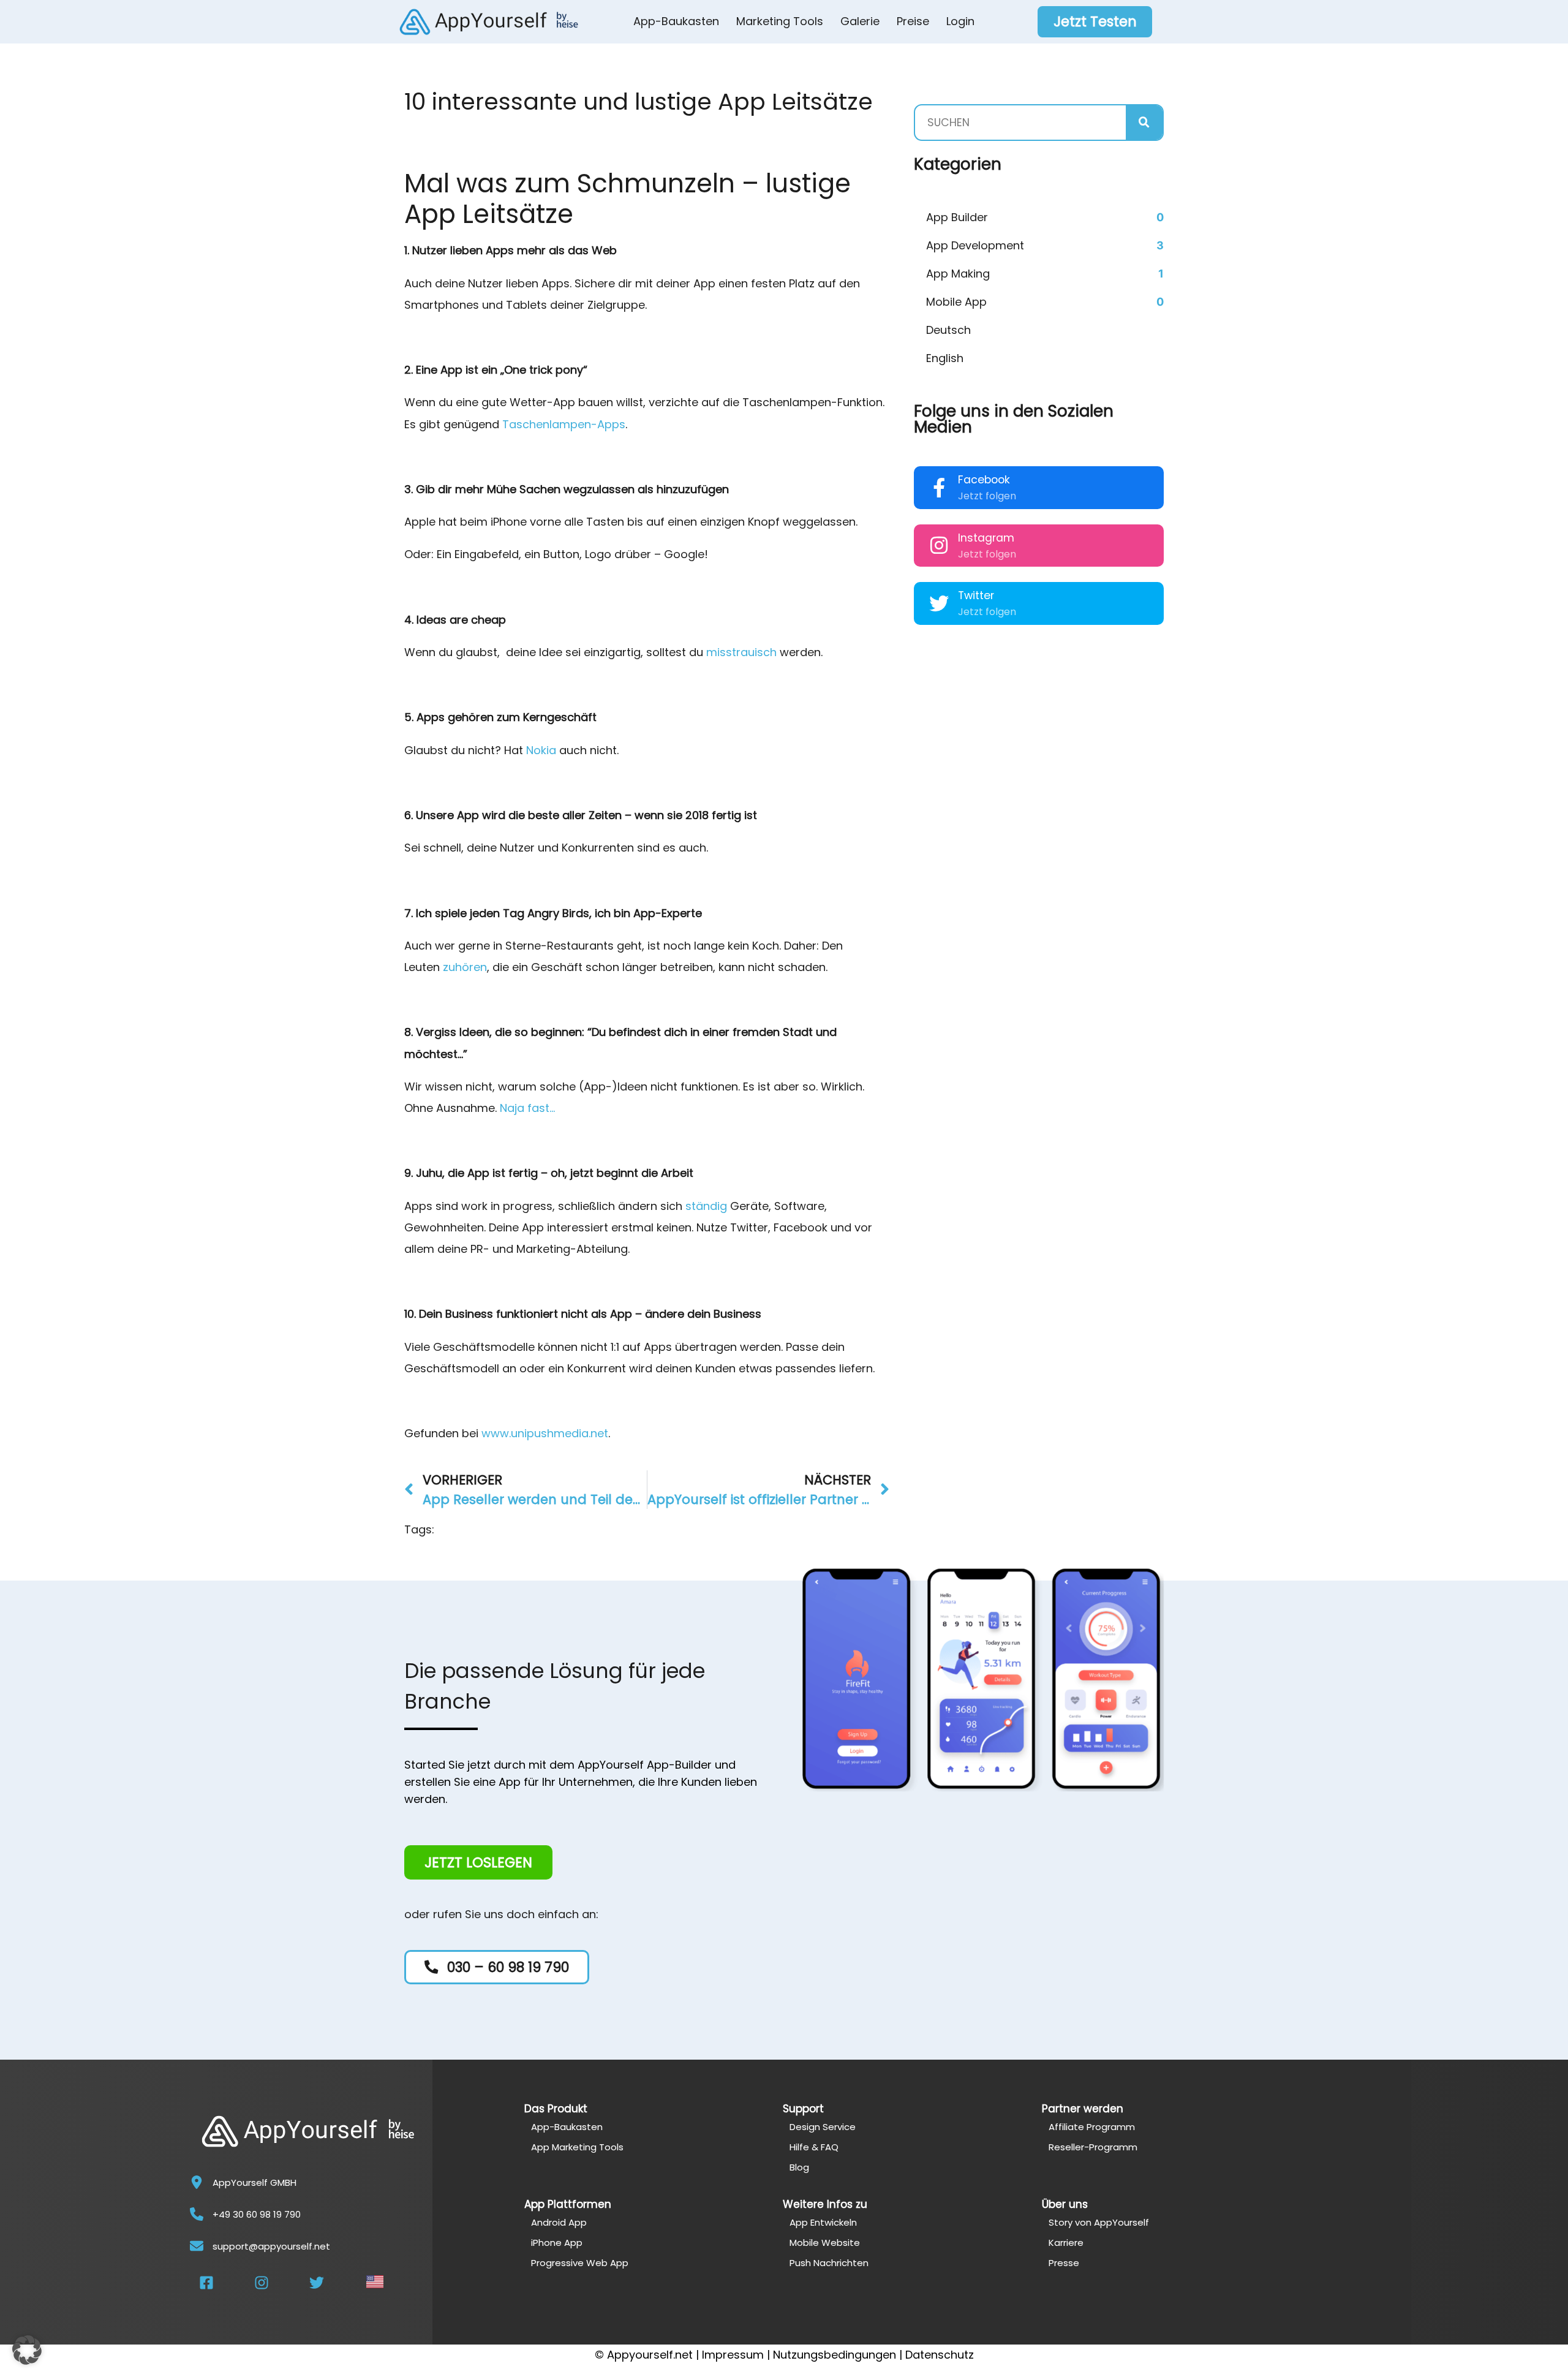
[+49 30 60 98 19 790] (197, 2214)
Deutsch (948, 330)
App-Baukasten (676, 21)
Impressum (733, 2355)
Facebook (984, 480)
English (945, 358)
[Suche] (1144, 123)
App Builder (957, 217)
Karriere (1066, 2243)
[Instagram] (939, 545)
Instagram (986, 538)
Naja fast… (527, 1108)
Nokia (541, 750)
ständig (706, 1206)
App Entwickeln (823, 2222)
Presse (1064, 2263)
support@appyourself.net (271, 2246)
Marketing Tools (780, 21)
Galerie (860, 21)
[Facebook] (939, 488)
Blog (799, 2167)
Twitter (976, 595)
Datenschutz (940, 2355)
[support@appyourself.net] (197, 2246)
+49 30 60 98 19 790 (257, 2214)
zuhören (465, 967)
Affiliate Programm (1092, 2127)
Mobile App (956, 302)
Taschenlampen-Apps (564, 424)
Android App (559, 2222)
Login (960, 21)
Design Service (823, 2127)
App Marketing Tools (577, 2147)
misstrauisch (741, 652)
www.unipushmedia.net (545, 1433)
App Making (958, 274)
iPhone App (557, 2243)
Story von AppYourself (1099, 2222)
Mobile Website (825, 2243)
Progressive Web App (580, 2263)
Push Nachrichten (829, 2263)
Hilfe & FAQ (814, 2147)
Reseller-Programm (1093, 2147)
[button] (27, 2350)
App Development (975, 245)
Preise (913, 21)
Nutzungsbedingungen (835, 2355)
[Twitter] (939, 603)
